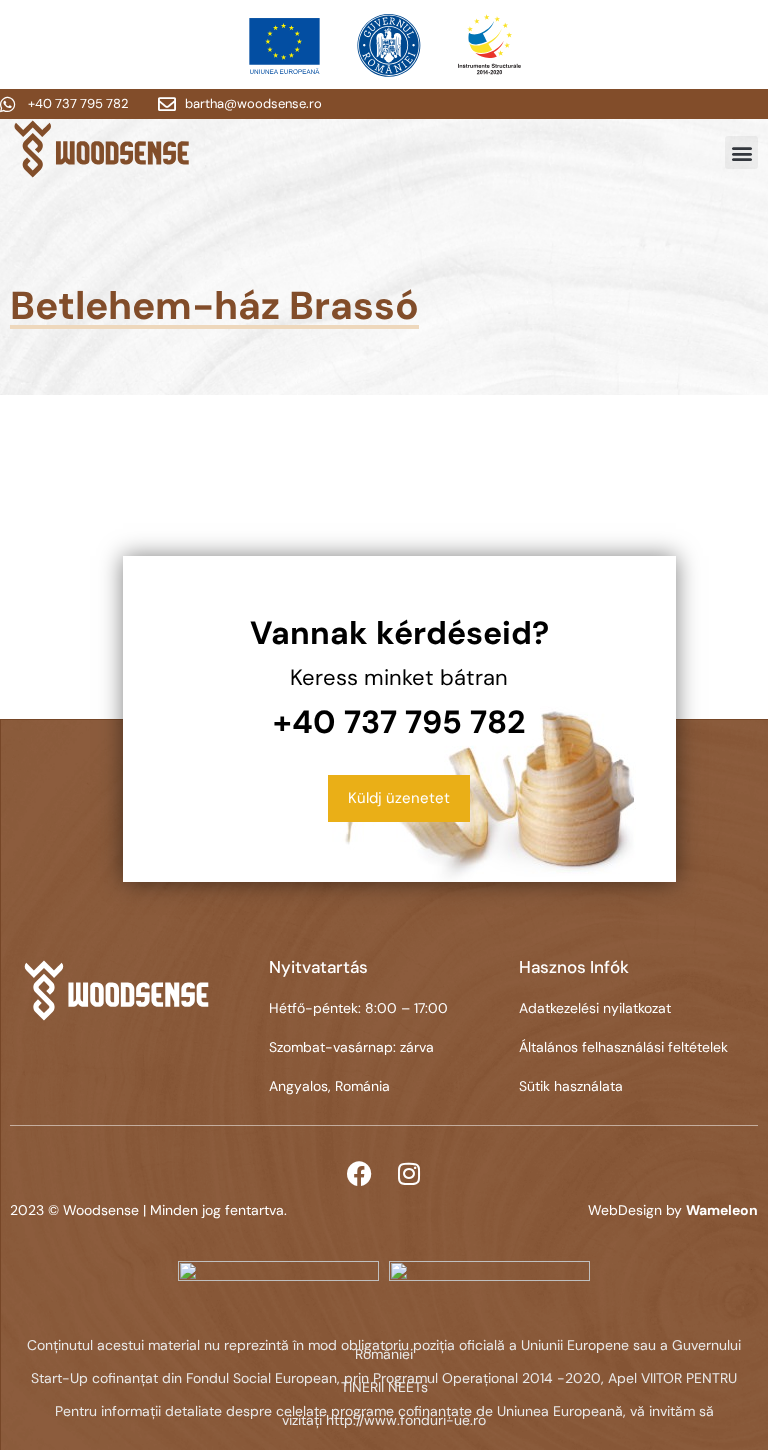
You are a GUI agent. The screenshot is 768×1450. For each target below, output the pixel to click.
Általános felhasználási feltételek (623, 1047)
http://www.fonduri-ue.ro (406, 1420)
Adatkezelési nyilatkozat (595, 1008)
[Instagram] (409, 1173)
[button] (741, 152)
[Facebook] (359, 1173)
